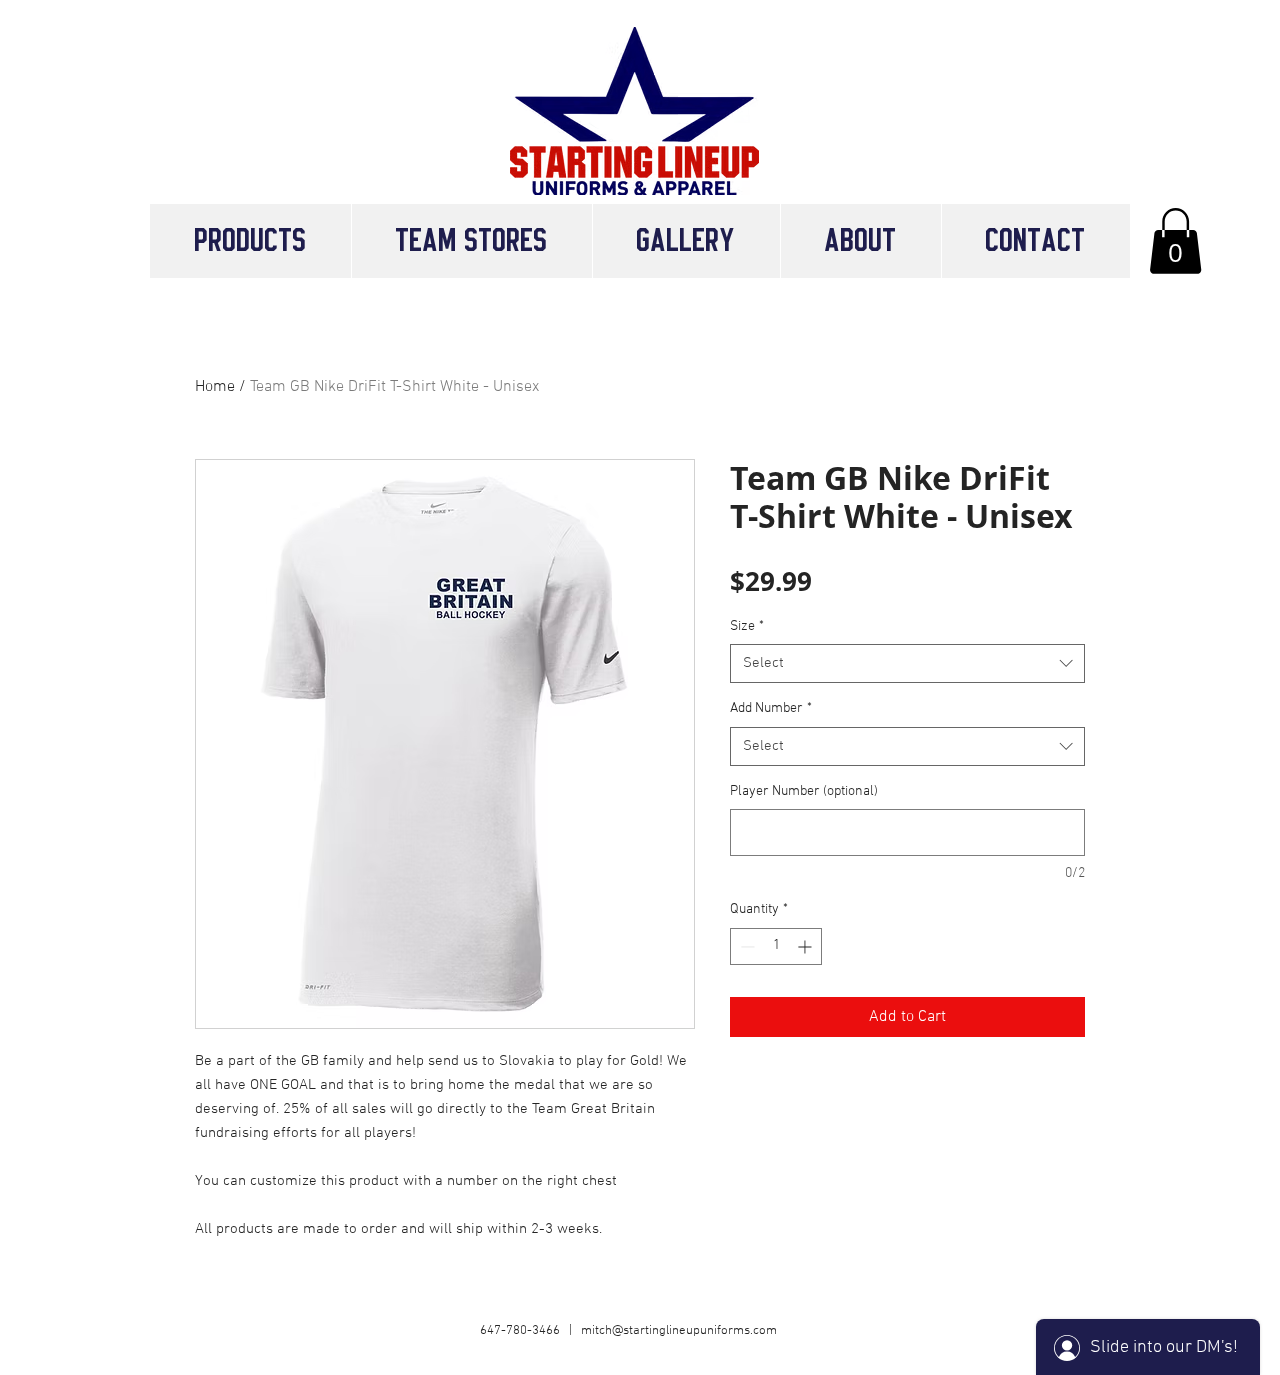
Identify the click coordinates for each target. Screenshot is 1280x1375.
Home (215, 387)
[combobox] (907, 663)
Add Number (771, 708)
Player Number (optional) (804, 791)
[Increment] (806, 946)
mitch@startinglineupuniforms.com (679, 1331)
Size (747, 626)
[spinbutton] (776, 946)
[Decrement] (745, 946)
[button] (471, 241)
